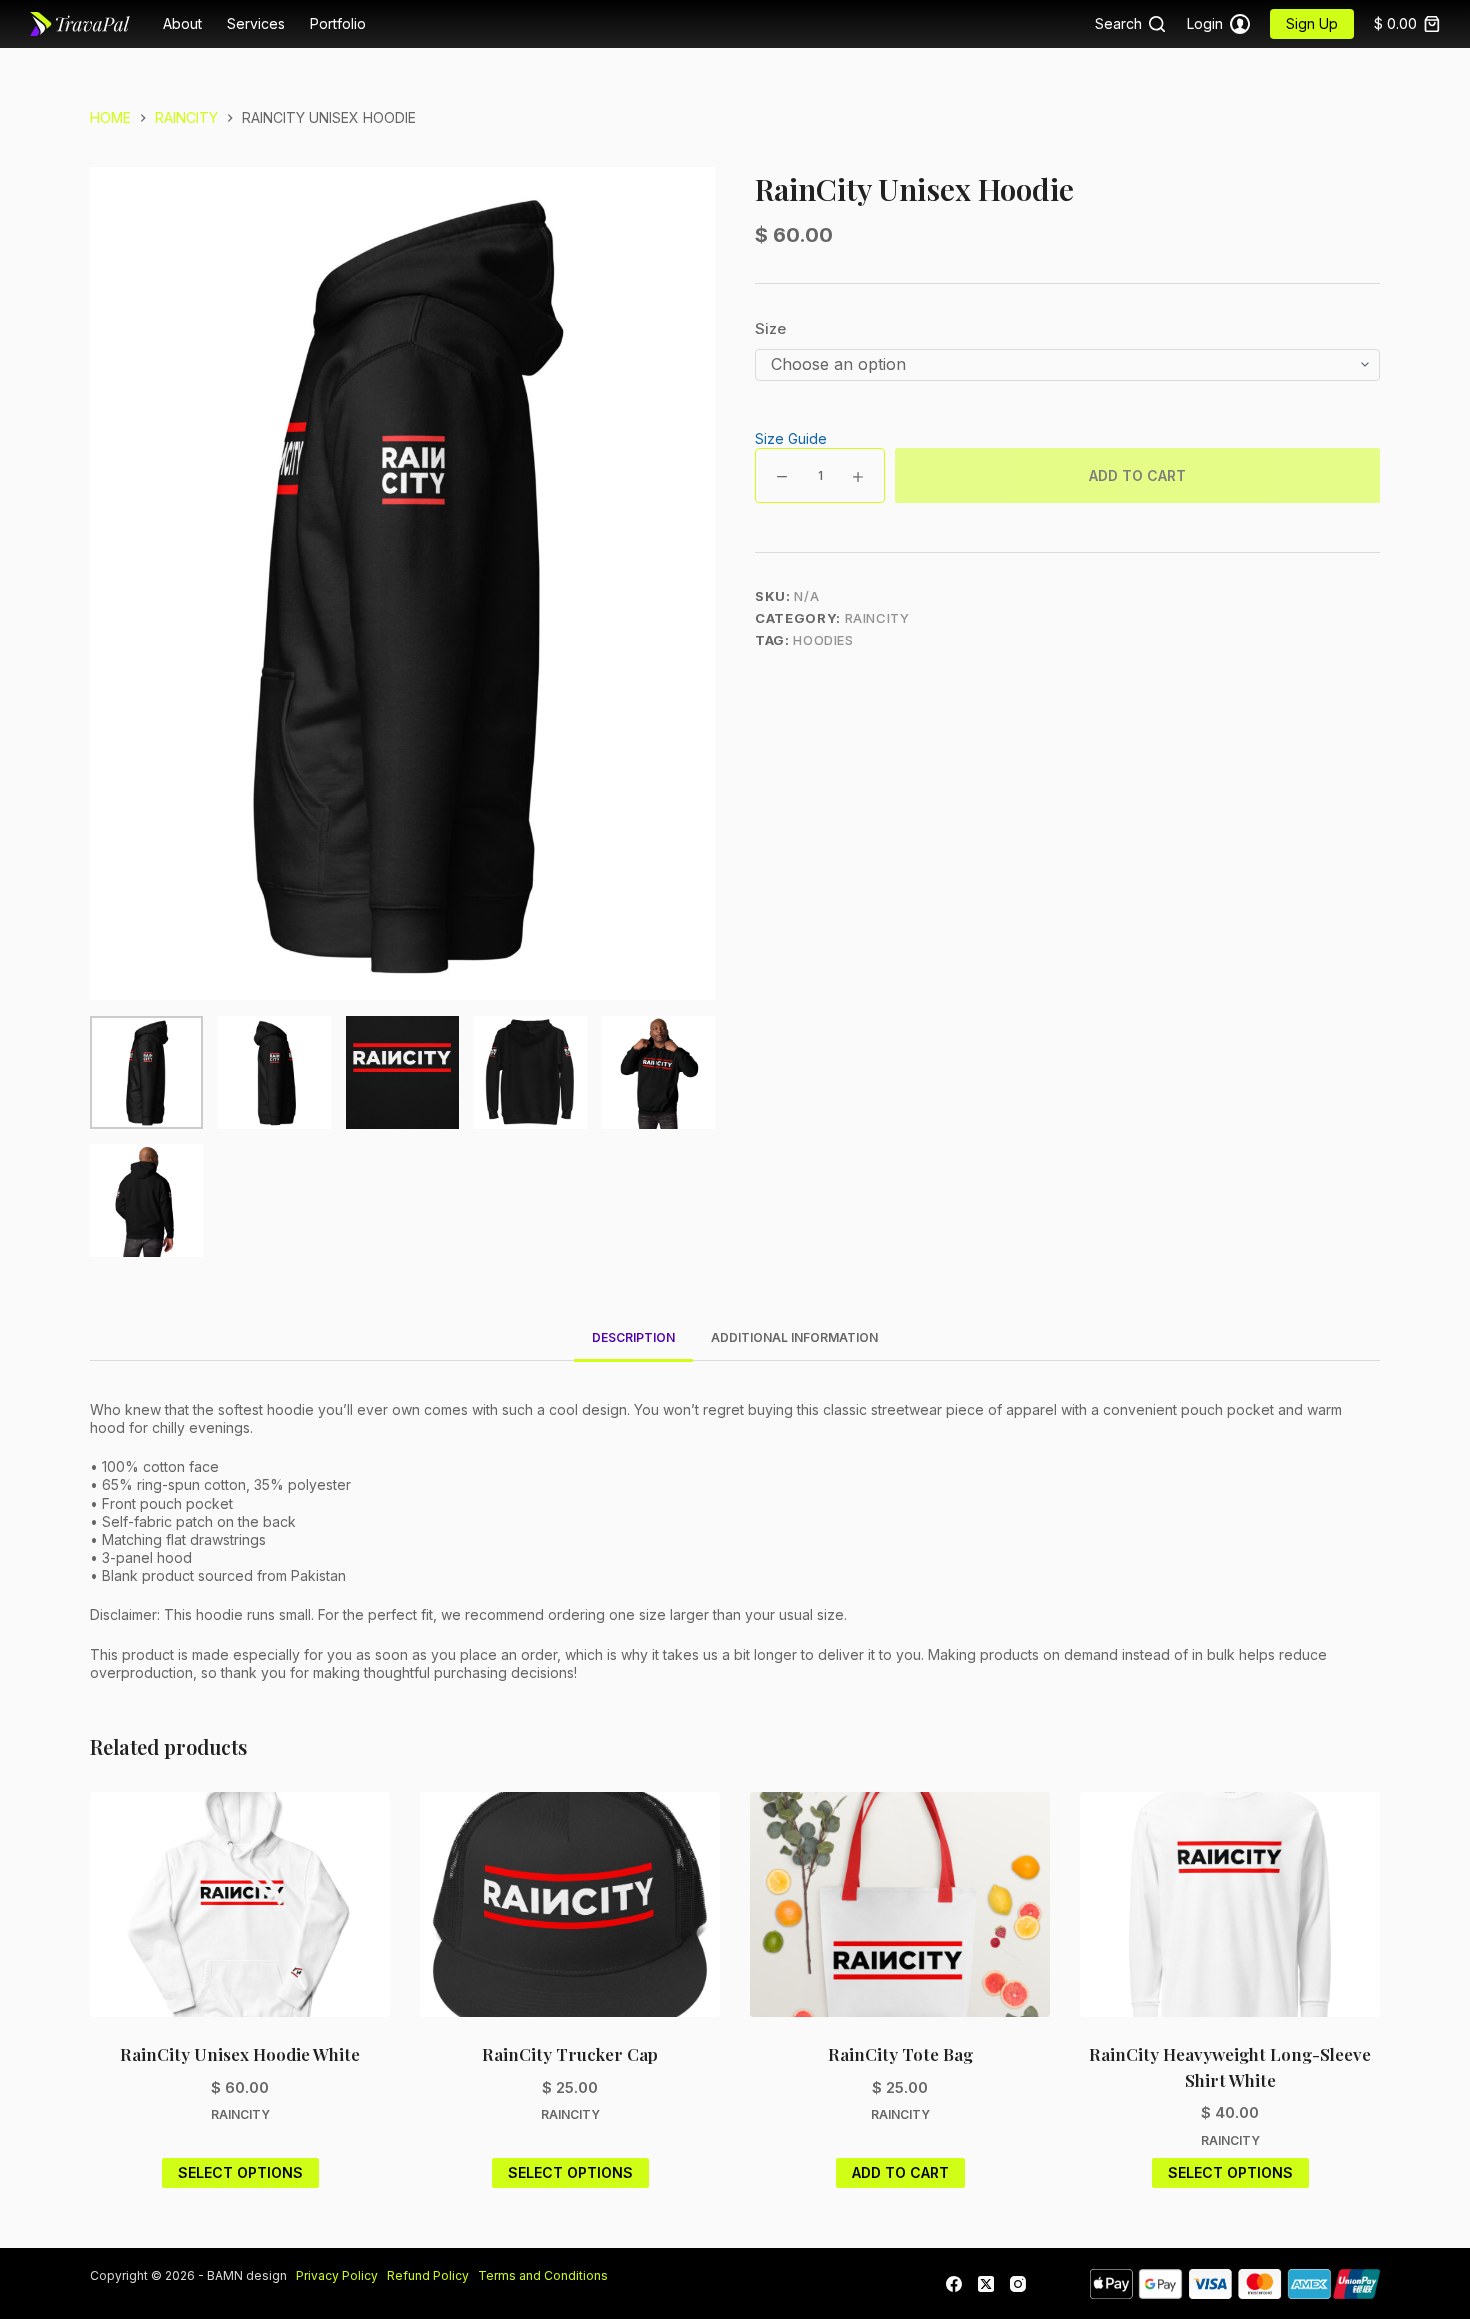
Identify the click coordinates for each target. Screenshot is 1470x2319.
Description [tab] (633, 1337)
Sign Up (1312, 23)
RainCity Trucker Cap (570, 2054)
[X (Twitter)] (986, 2284)
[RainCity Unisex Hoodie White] (240, 1904)
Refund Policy (428, 2275)
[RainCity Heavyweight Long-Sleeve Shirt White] (1230, 1904)
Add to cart (1137, 475)
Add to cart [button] (900, 2172)
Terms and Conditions (543, 2275)
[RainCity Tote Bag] (900, 1904)
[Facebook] (954, 2284)
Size (770, 328)
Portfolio (338, 23)
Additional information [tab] (794, 1337)
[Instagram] (1018, 2284)
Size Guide (791, 438)
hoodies (823, 640)
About (182, 23)
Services (256, 23)
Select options (240, 2172)
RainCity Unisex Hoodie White (240, 2054)
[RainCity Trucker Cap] (570, 1904)
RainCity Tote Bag (900, 2054)
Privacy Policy (340, 2275)
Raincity (877, 618)
